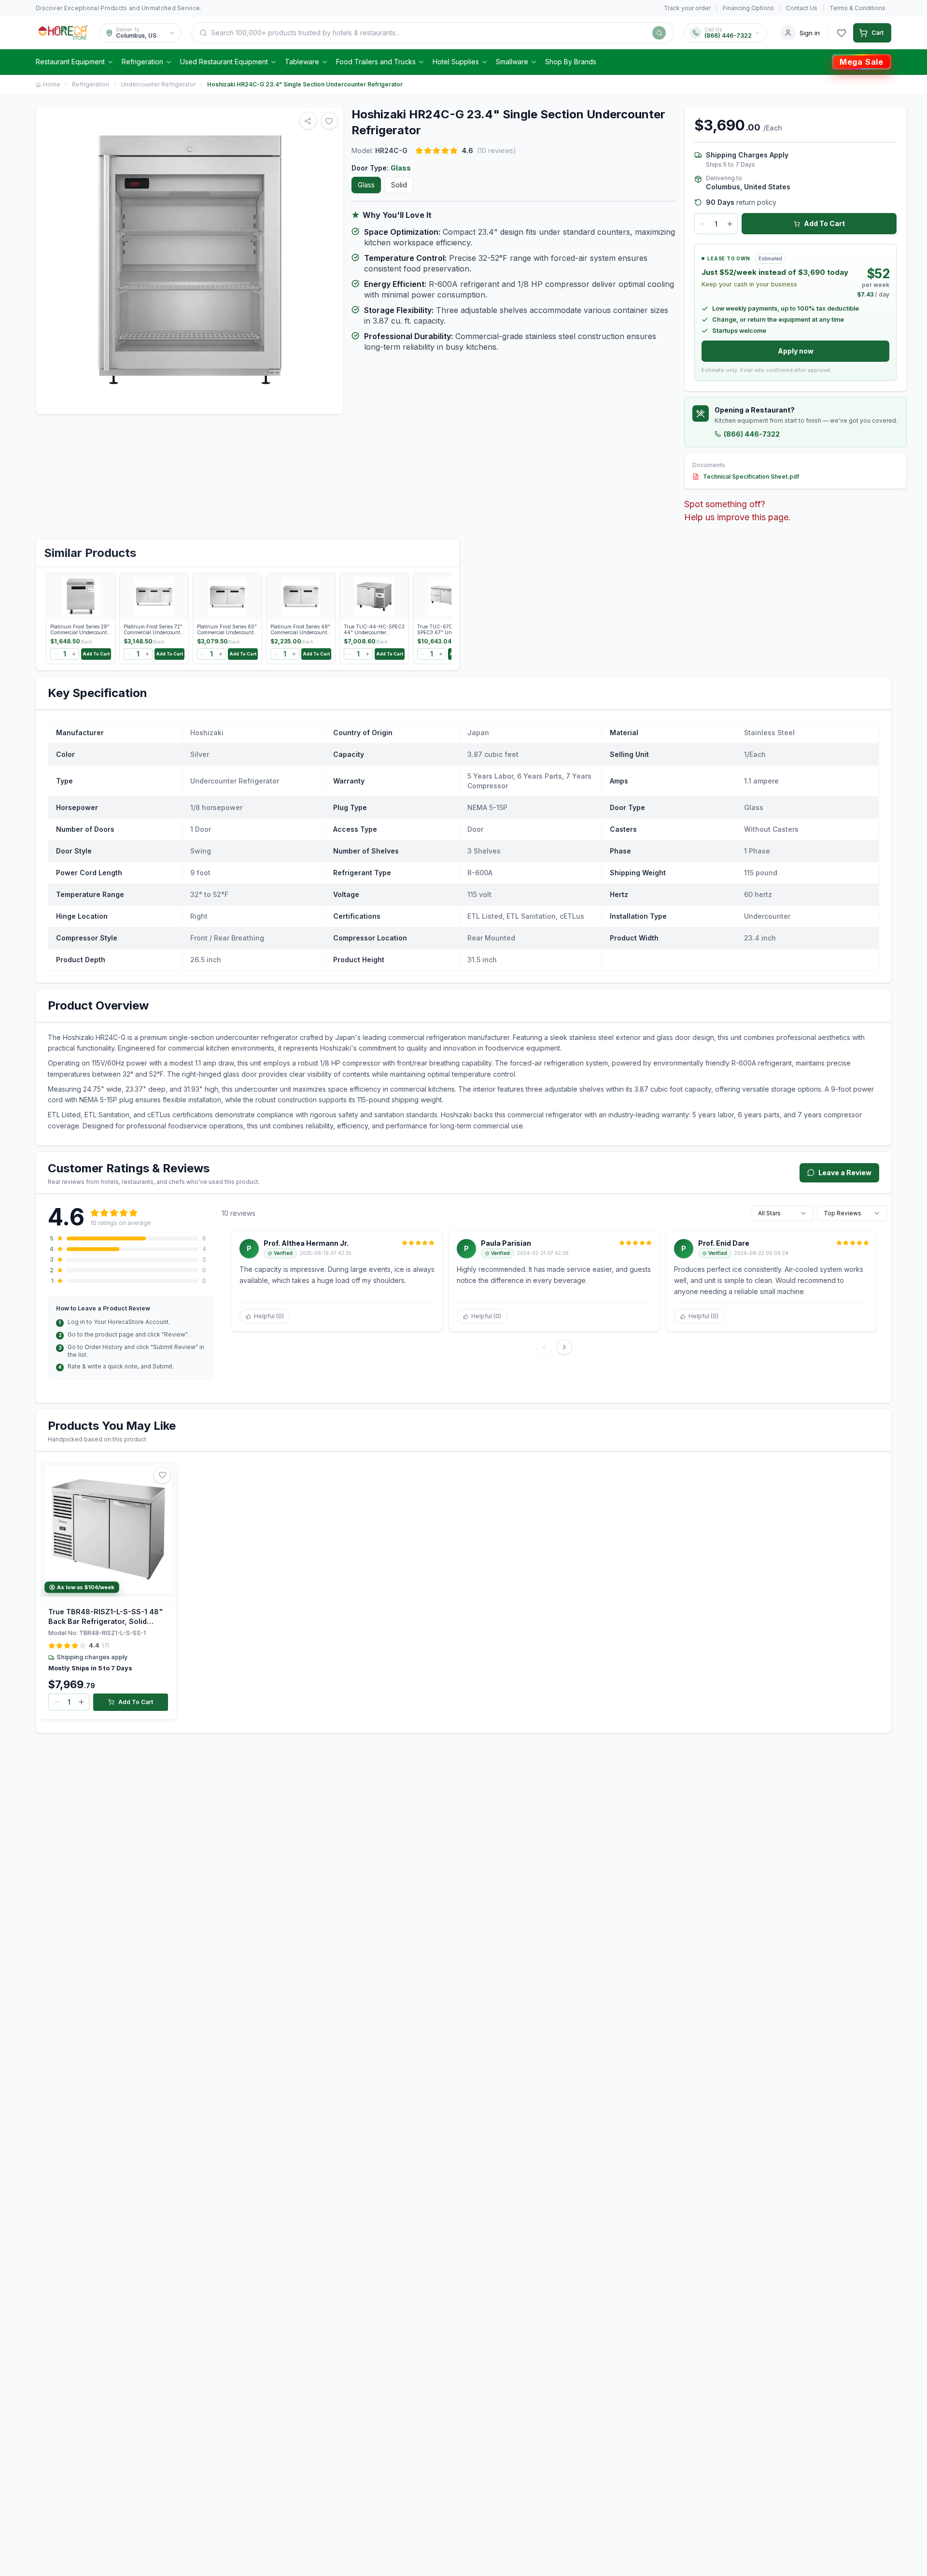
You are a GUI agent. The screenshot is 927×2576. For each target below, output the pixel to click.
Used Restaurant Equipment (224, 62)
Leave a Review (845, 1173)
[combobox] (783, 1213)
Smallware (512, 62)
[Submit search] (659, 33)
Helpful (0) (269, 1316)
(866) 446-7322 (752, 434)
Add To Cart (824, 223)
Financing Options (748, 8)
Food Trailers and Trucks (376, 62)
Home (52, 84)
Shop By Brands (571, 62)
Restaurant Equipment (70, 62)
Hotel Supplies (456, 62)
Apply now (796, 351)
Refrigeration (142, 62)
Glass (366, 185)
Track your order (687, 8)
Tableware (302, 62)
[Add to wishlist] (162, 1475)
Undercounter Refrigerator (158, 84)
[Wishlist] (842, 33)
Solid (399, 185)
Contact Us (802, 8)
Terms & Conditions (857, 8)
